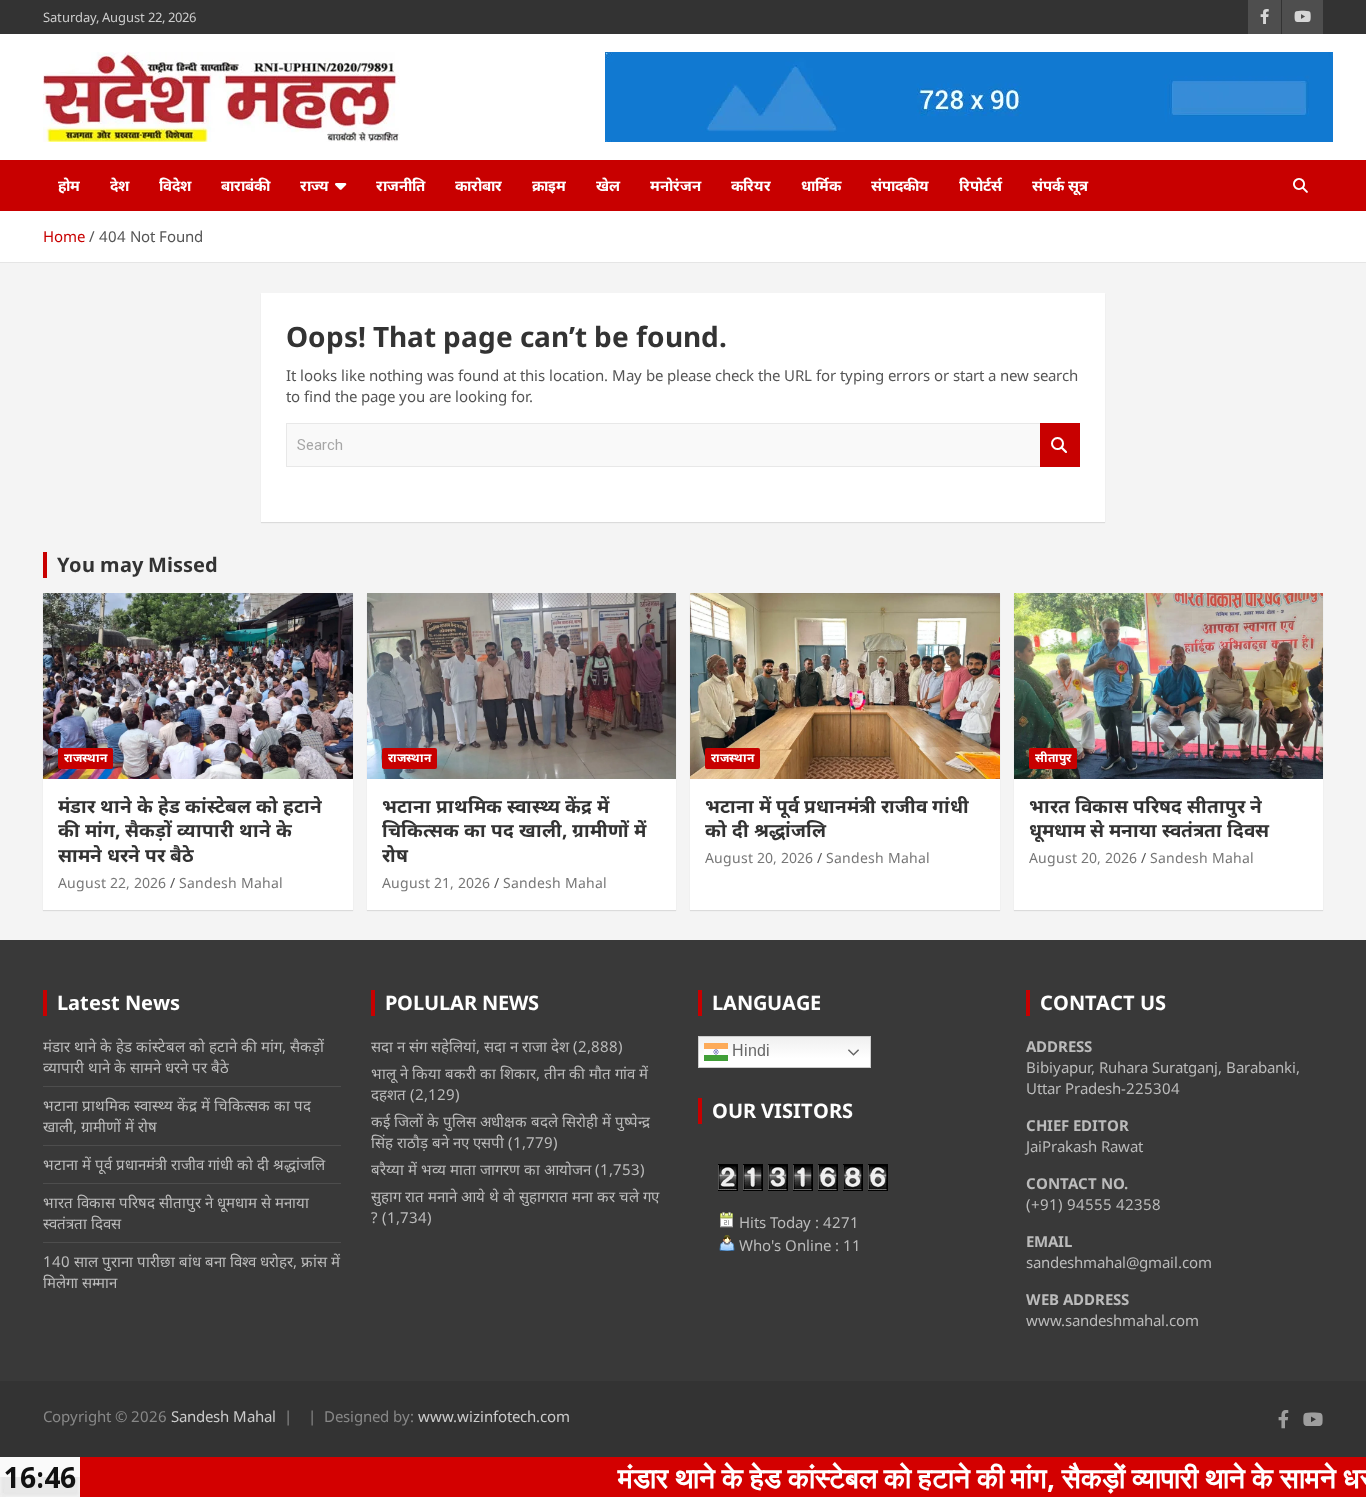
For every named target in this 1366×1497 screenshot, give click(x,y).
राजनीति (400, 185)
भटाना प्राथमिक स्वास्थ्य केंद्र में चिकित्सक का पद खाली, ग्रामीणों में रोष (514, 830)
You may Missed (137, 564)
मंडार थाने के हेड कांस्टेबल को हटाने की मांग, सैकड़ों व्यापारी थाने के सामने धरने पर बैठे (190, 830)
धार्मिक (821, 185)
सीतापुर (1053, 757)
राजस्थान (85, 757)
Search (1060, 445)
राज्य (314, 185)
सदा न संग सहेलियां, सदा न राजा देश (470, 1046)
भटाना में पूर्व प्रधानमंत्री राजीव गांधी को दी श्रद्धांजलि (837, 818)
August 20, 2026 (759, 857)
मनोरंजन (675, 185)
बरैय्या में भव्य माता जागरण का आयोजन (481, 1169)
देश (119, 185)
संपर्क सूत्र (1060, 185)
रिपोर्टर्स (980, 185)
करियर (751, 185)
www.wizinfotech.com (494, 1416)
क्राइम (549, 185)
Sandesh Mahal (231, 882)
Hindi (749, 1051)
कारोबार (478, 185)
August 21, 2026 (436, 882)
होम (69, 185)
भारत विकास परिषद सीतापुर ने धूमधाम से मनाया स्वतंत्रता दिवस (1149, 818)
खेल (608, 185)
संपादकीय (900, 185)
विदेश (175, 185)
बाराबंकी (245, 185)
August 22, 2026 (112, 882)
